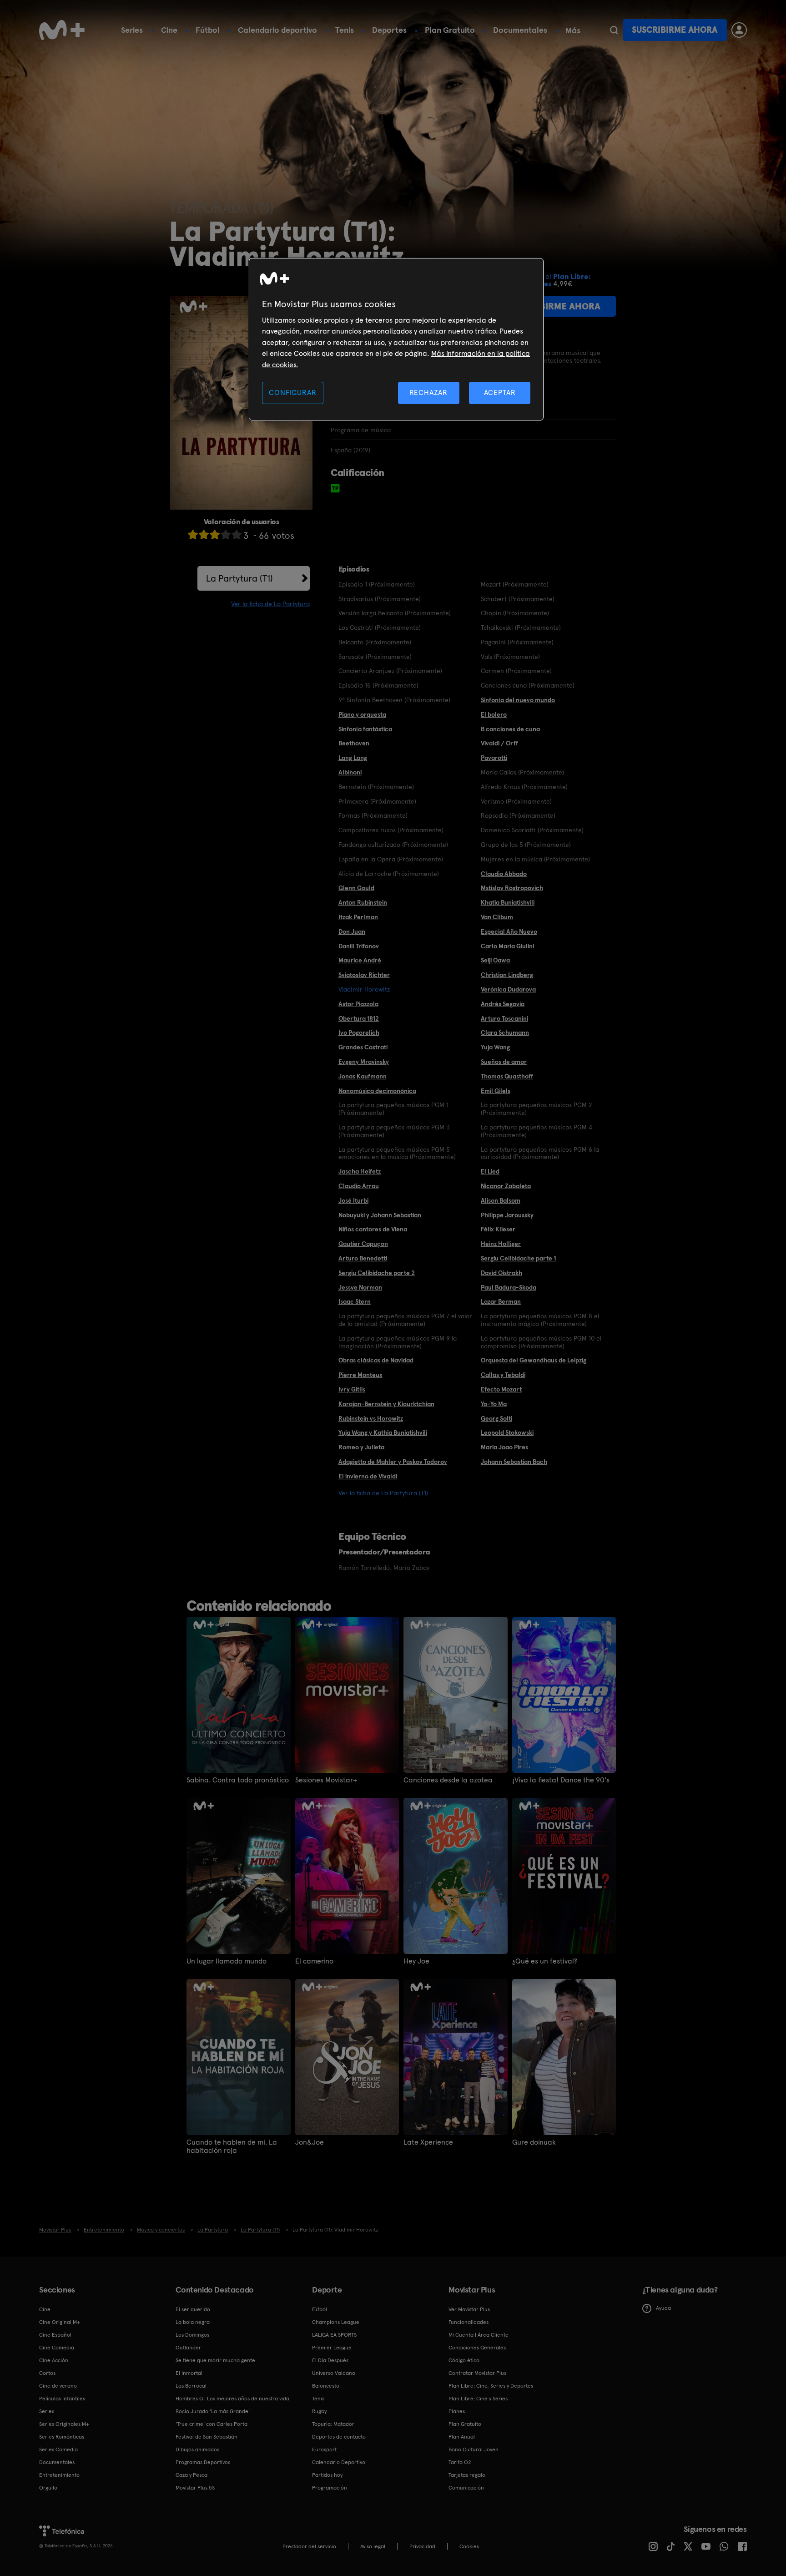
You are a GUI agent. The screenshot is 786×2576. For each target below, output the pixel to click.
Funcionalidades (469, 2322)
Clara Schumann (505, 1032)
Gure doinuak (534, 2142)
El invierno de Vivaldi (368, 1476)
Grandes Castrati (363, 1047)
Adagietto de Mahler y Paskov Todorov (393, 1462)
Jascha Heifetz (360, 1171)
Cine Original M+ (60, 2322)
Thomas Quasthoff (507, 1076)
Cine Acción (54, 2360)
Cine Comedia (57, 2348)
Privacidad (422, 2546)
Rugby (319, 2411)
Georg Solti (496, 1418)
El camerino (314, 1961)
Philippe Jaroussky (507, 1215)
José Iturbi (353, 1200)
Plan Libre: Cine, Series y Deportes (491, 2386)
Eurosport (324, 2449)
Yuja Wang (495, 1047)
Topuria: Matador (333, 2424)
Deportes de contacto (339, 2437)
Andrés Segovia (503, 1004)
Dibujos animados (197, 2449)
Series (132, 30)
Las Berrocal (191, 2386)
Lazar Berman (501, 1301)
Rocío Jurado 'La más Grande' (213, 2411)
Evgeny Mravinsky (364, 1062)
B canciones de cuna (510, 729)
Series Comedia (58, 2449)
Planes (457, 2411)
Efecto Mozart (501, 1389)
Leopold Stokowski (507, 1432)
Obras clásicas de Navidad (376, 1360)
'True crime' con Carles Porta (212, 2424)
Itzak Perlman (358, 917)
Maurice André (360, 960)
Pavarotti (494, 758)
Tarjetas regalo (467, 2475)
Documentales (520, 30)
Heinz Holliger (501, 1244)
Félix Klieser (498, 1229)
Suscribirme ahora (675, 30)
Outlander (188, 2348)
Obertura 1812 (359, 1018)
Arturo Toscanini (504, 1018)
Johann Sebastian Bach (514, 1462)
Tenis (345, 30)
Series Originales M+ (64, 2424)
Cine (169, 30)
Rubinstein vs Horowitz (371, 1418)
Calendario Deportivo (339, 2462)
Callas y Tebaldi (503, 1375)
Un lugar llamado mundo (227, 1961)
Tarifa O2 (460, 2462)
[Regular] (215, 534)
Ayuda (663, 2308)
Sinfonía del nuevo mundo (518, 700)
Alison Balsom (501, 1200)
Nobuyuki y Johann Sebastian (380, 1215)
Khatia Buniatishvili (508, 902)
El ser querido (193, 2309)
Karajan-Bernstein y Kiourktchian (386, 1404)
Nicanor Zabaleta (506, 1186)
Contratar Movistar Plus (477, 2373)
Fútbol (208, 30)
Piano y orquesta (362, 714)
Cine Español (55, 2335)
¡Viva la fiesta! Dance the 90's (561, 1780)
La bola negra (193, 2322)
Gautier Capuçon (363, 1244)
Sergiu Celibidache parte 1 (518, 1258)
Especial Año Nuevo (509, 931)
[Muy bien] (237, 534)
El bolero (494, 714)
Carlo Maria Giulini (507, 946)
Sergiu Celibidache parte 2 (377, 1273)
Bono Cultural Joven (474, 2449)
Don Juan (352, 931)
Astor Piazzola (358, 1004)
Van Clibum (497, 917)
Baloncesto (326, 2386)
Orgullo (48, 2488)
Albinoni (350, 772)
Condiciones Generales (477, 2348)
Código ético (464, 2360)
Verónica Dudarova (508, 989)
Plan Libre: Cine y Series (478, 2399)
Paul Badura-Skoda (509, 1287)
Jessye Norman (360, 1287)
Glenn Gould (356, 888)
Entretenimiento (59, 2475)
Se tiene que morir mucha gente (215, 2360)
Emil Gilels (496, 1091)
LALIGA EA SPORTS (334, 2335)
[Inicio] (62, 30)
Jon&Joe (310, 2142)
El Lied (490, 1171)
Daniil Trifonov (359, 946)
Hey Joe (416, 1961)
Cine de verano (58, 2386)
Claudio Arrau (359, 1186)
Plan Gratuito (450, 30)
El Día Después (330, 2360)
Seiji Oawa (495, 960)
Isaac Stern (355, 1301)
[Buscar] (614, 30)
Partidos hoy (327, 2475)
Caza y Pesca (191, 2475)
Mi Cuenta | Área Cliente (479, 2335)
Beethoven (354, 743)
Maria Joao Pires (504, 1447)
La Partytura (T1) (239, 578)
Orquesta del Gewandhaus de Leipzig (534, 1360)
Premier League (332, 2348)
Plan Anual (462, 2437)
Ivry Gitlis (352, 1389)
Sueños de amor (504, 1062)
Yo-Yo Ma (494, 1404)
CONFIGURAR (292, 392)
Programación (330, 2488)
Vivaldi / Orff (499, 743)
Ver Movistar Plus (469, 2309)
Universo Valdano (334, 2373)
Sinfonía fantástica (365, 729)
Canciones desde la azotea (448, 1780)
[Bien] (226, 534)
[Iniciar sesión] (739, 30)
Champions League (336, 2322)
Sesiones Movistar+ (326, 1780)
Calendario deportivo (277, 30)
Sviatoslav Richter (364, 975)
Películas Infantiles (62, 2399)
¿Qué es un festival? (545, 1961)
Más (573, 30)
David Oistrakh (501, 1273)
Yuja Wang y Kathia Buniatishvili (383, 1432)
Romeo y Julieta (361, 1447)
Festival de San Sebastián (207, 2437)
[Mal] (204, 534)
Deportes (389, 30)
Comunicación (466, 2488)
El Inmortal (189, 2373)
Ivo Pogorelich (359, 1032)
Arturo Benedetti (363, 1258)
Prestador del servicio (309, 2546)
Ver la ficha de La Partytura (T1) (383, 1493)
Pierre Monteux (360, 1375)
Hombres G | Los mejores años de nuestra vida (232, 2399)
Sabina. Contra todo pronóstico (238, 1780)
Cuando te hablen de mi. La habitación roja (232, 2146)
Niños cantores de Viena (373, 1229)
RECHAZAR (428, 392)
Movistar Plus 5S (195, 2488)
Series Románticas (62, 2437)
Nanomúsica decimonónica (377, 1091)
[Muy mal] (193, 534)
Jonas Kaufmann (363, 1076)
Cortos (47, 2373)
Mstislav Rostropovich (512, 888)
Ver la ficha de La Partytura (270, 604)
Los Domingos (192, 2335)
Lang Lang (353, 758)
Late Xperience (428, 2142)
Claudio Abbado (504, 874)
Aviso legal (373, 2546)
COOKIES (469, 2546)
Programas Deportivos (203, 2462)
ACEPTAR (500, 392)
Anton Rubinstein (363, 902)
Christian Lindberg (507, 975)
